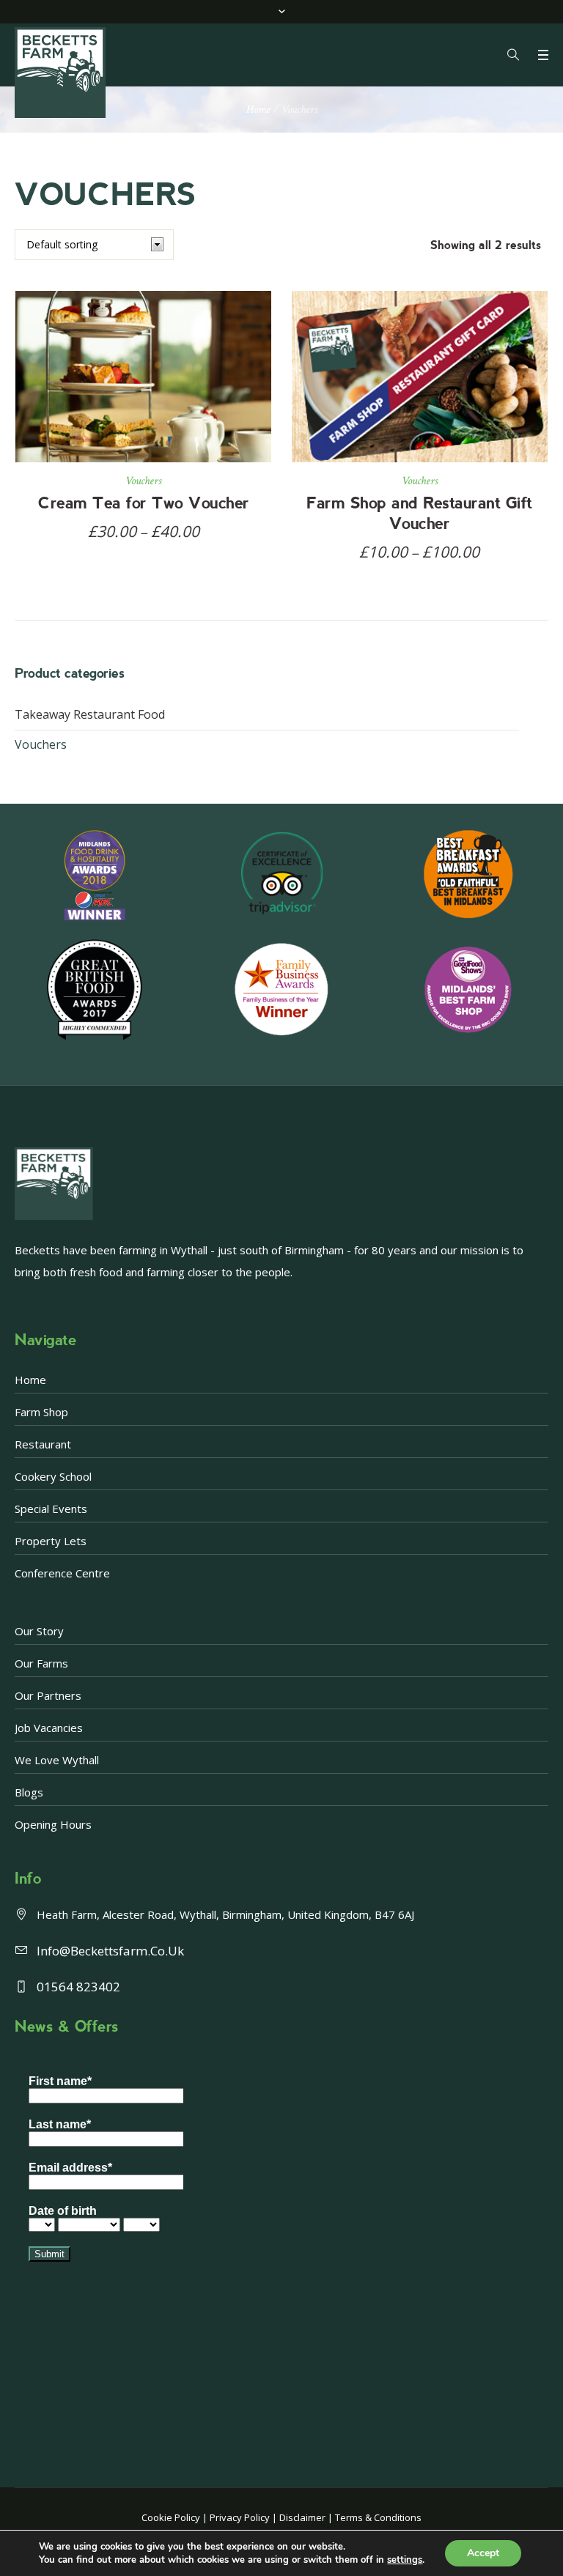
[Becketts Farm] (62, 73)
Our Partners (48, 1695)
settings (405, 2560)
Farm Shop (41, 1412)
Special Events (51, 1509)
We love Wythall (57, 1760)
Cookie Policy (171, 2517)
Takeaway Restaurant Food (90, 714)
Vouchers (143, 481)
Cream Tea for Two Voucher (144, 503)
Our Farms (41, 1663)
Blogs (29, 1792)
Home (258, 110)
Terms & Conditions (378, 2517)
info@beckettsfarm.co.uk (110, 1951)
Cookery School (53, 1476)
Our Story (39, 1631)
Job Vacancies (49, 1728)
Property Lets (51, 1541)
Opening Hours (53, 1824)
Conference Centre (62, 1573)
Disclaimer (302, 2517)
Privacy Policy (240, 2517)
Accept (483, 2553)
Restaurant (43, 1444)
